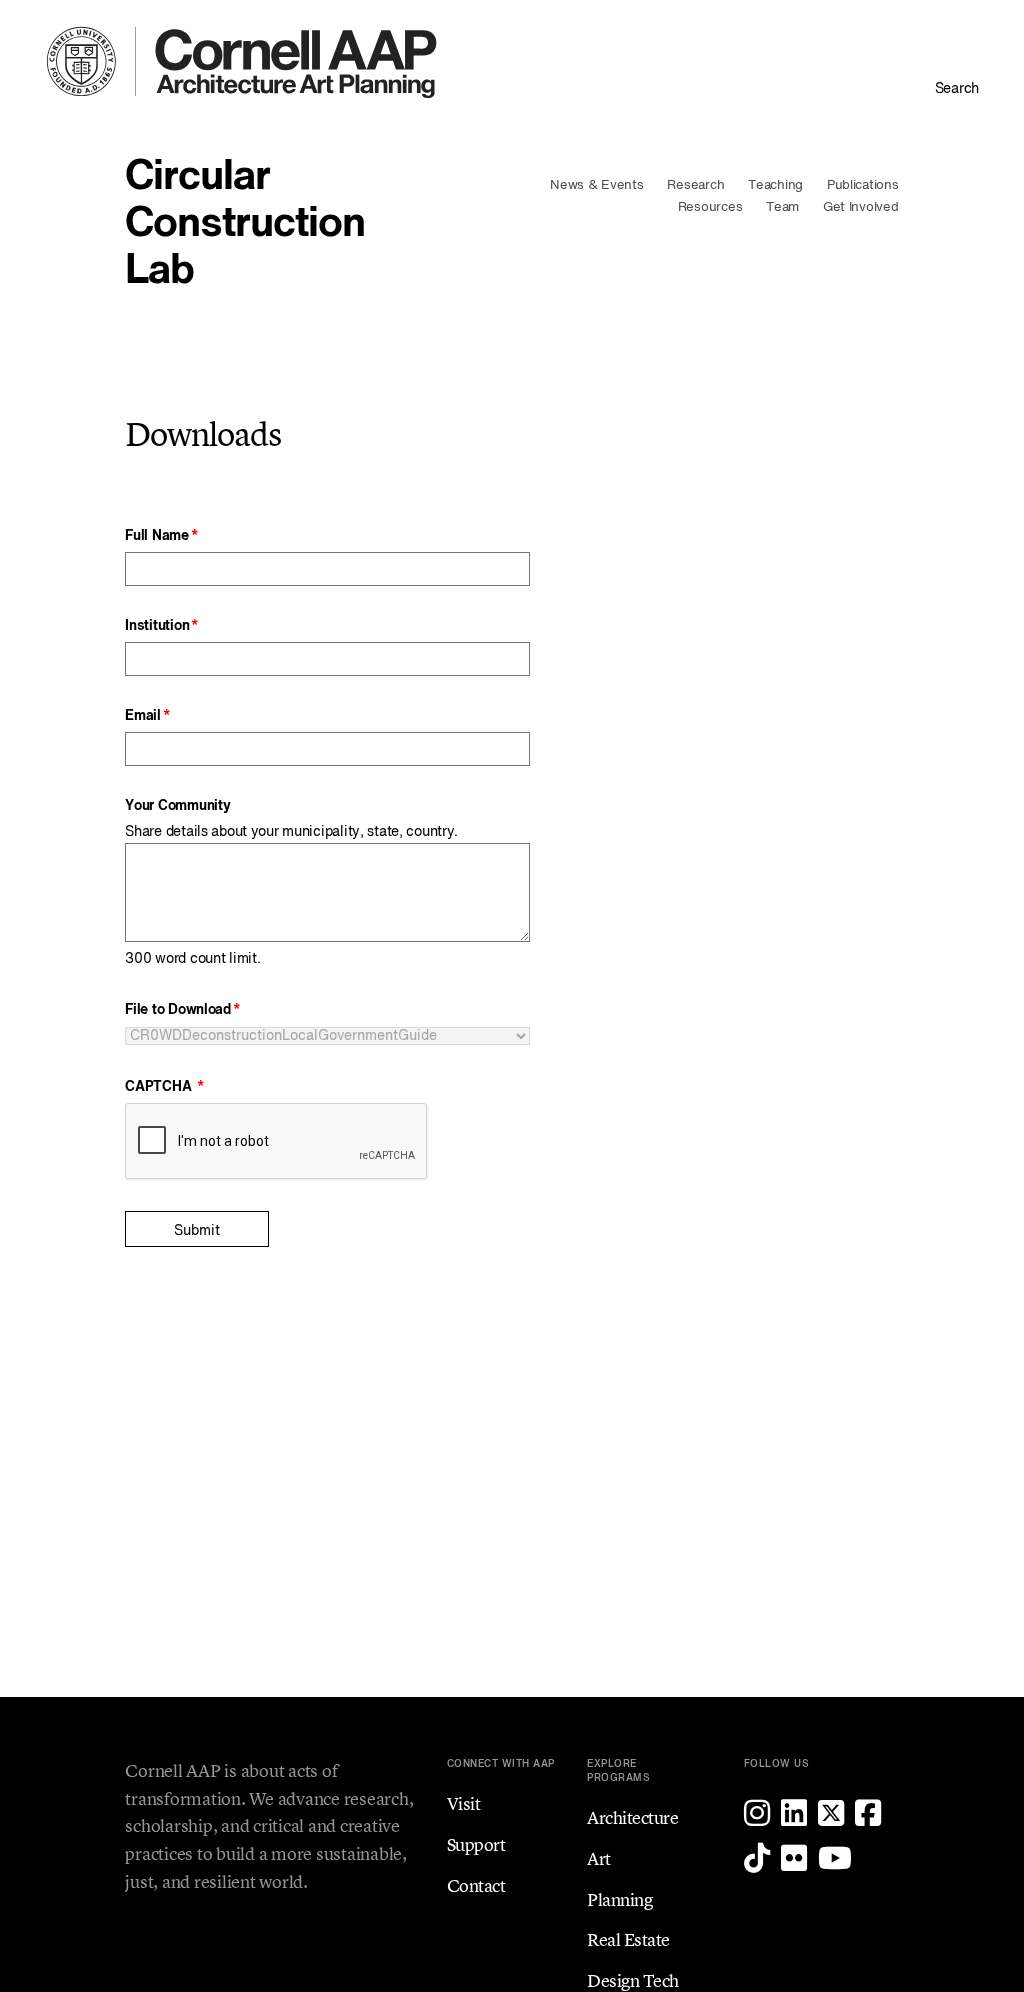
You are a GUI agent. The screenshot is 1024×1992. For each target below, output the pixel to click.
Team (782, 207)
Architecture (632, 1817)
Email (143, 716)
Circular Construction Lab (245, 225)
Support (476, 1844)
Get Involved (861, 207)
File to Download (178, 1010)
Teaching (775, 185)
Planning (619, 1899)
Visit (464, 1803)
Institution (157, 626)
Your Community (177, 806)
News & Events (597, 185)
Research (695, 185)
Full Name (156, 536)
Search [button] (957, 89)
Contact (476, 1885)
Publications (863, 185)
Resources (710, 207)
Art (599, 1858)
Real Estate (628, 1939)
